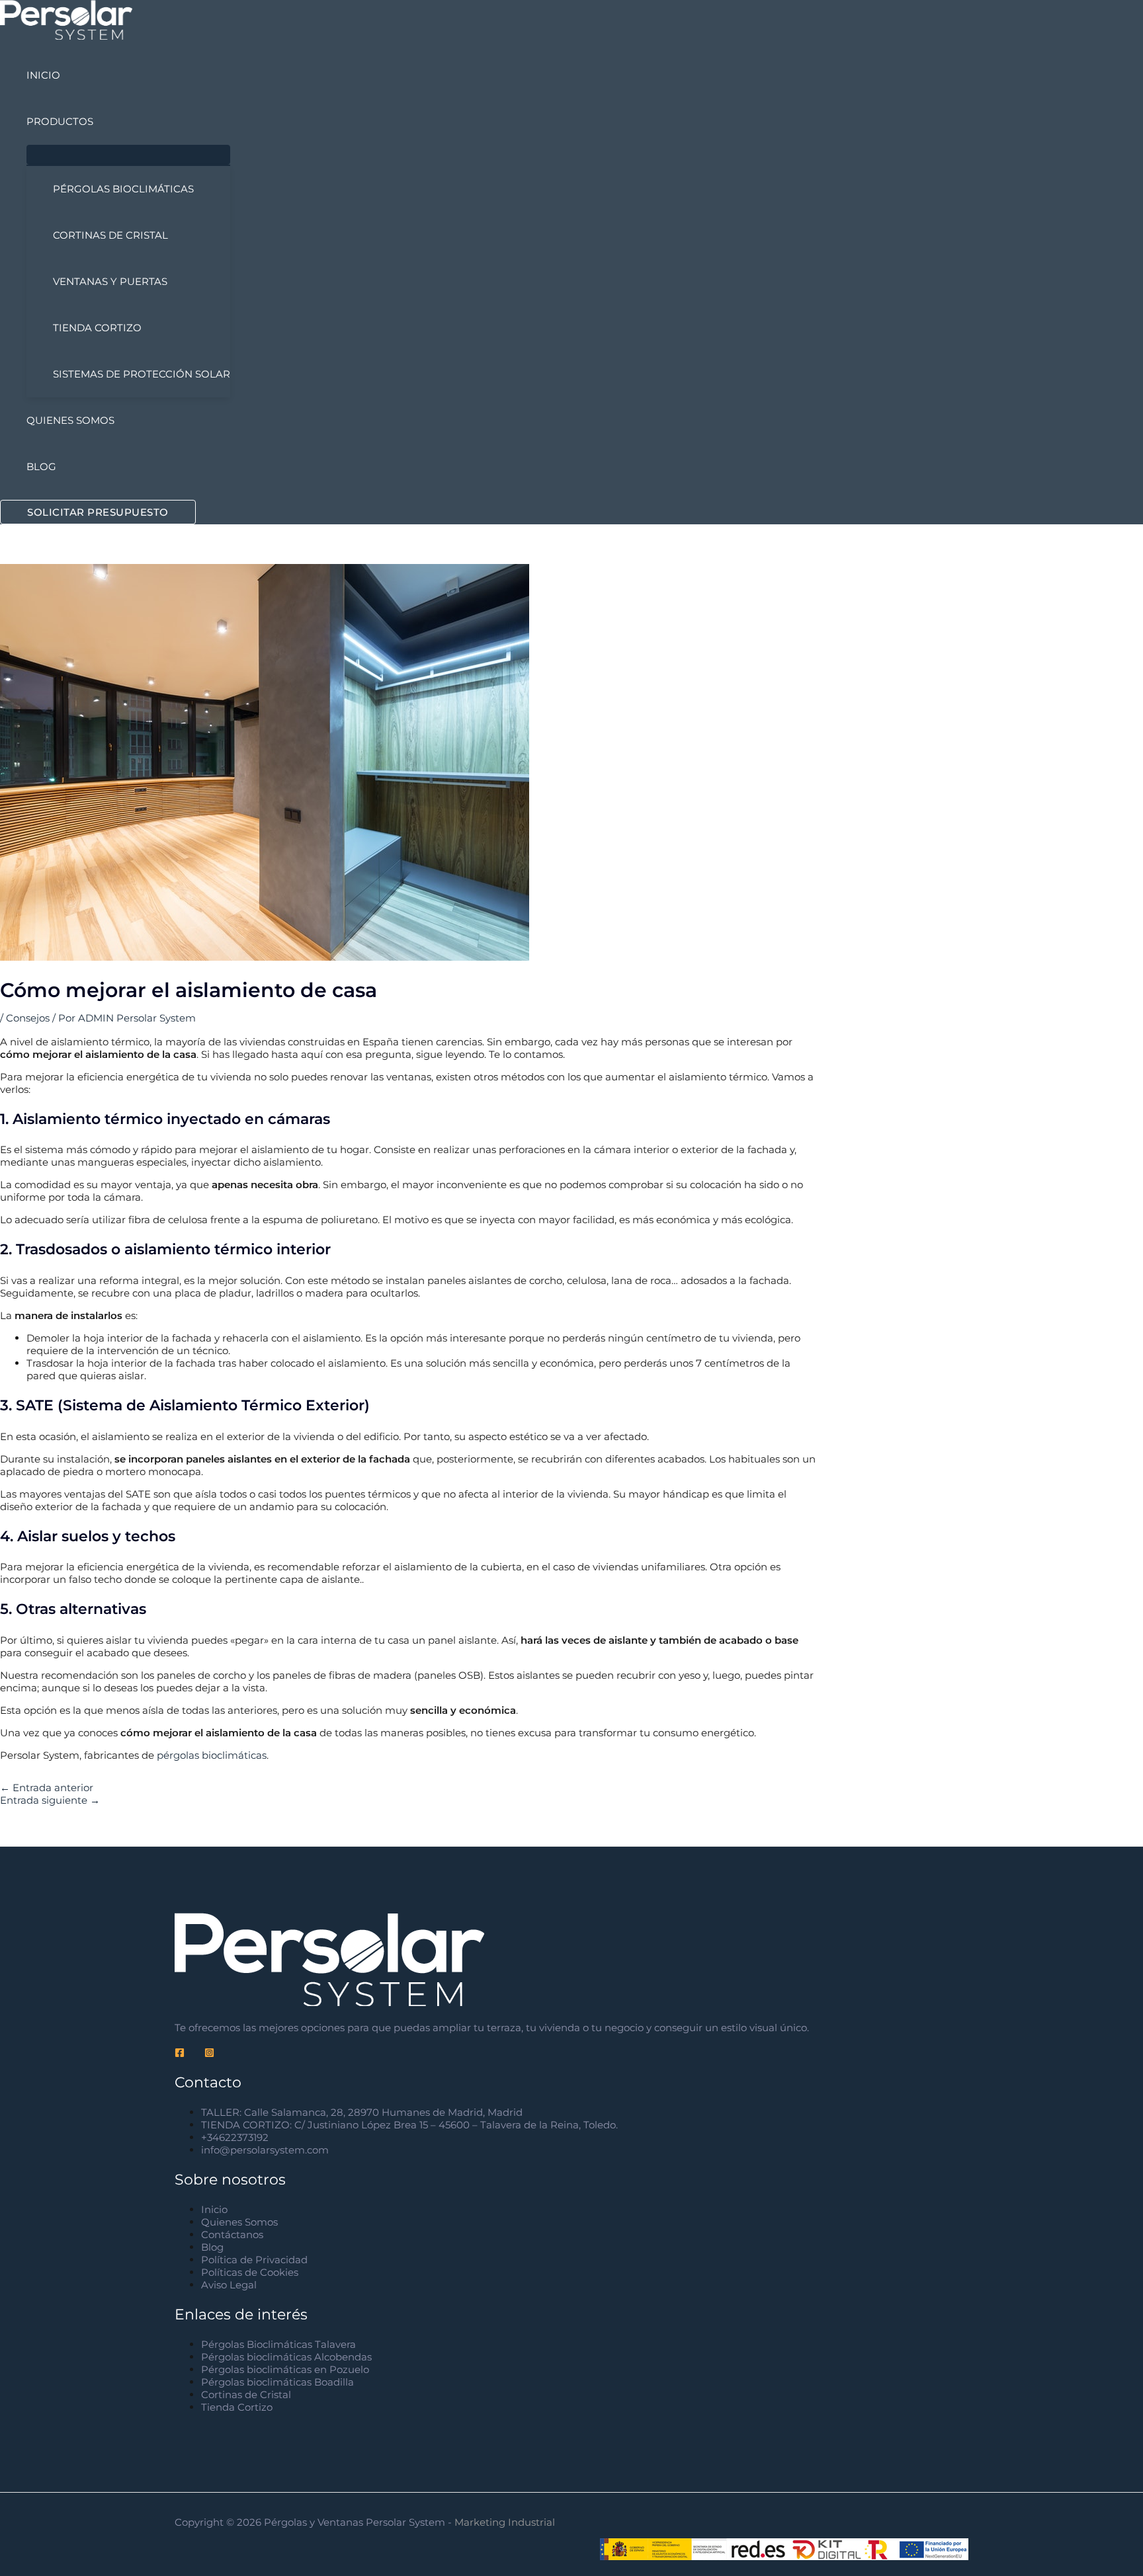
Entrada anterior (47, 1788)
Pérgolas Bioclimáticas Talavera (278, 2344)
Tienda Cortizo (237, 2407)
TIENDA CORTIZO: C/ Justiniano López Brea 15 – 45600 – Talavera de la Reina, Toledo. (409, 2125)
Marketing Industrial (506, 2522)
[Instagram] (209, 2054)
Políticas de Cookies (250, 2272)
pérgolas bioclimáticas (212, 1755)
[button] (98, 512)
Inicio (214, 2209)
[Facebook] (180, 2054)
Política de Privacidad (254, 2260)
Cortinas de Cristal (246, 2395)
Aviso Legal (229, 2285)
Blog (212, 2247)
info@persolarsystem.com (265, 2150)
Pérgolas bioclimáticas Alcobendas (286, 2357)
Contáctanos (232, 2234)
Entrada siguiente (50, 1800)
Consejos (28, 1018)
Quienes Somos (239, 2222)
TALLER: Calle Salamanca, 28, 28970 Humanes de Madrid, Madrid (362, 2112)
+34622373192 (235, 2137)
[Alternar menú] (128, 155)
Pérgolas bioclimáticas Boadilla (277, 2382)
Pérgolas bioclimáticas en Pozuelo (285, 2369)
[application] (99, 122)
